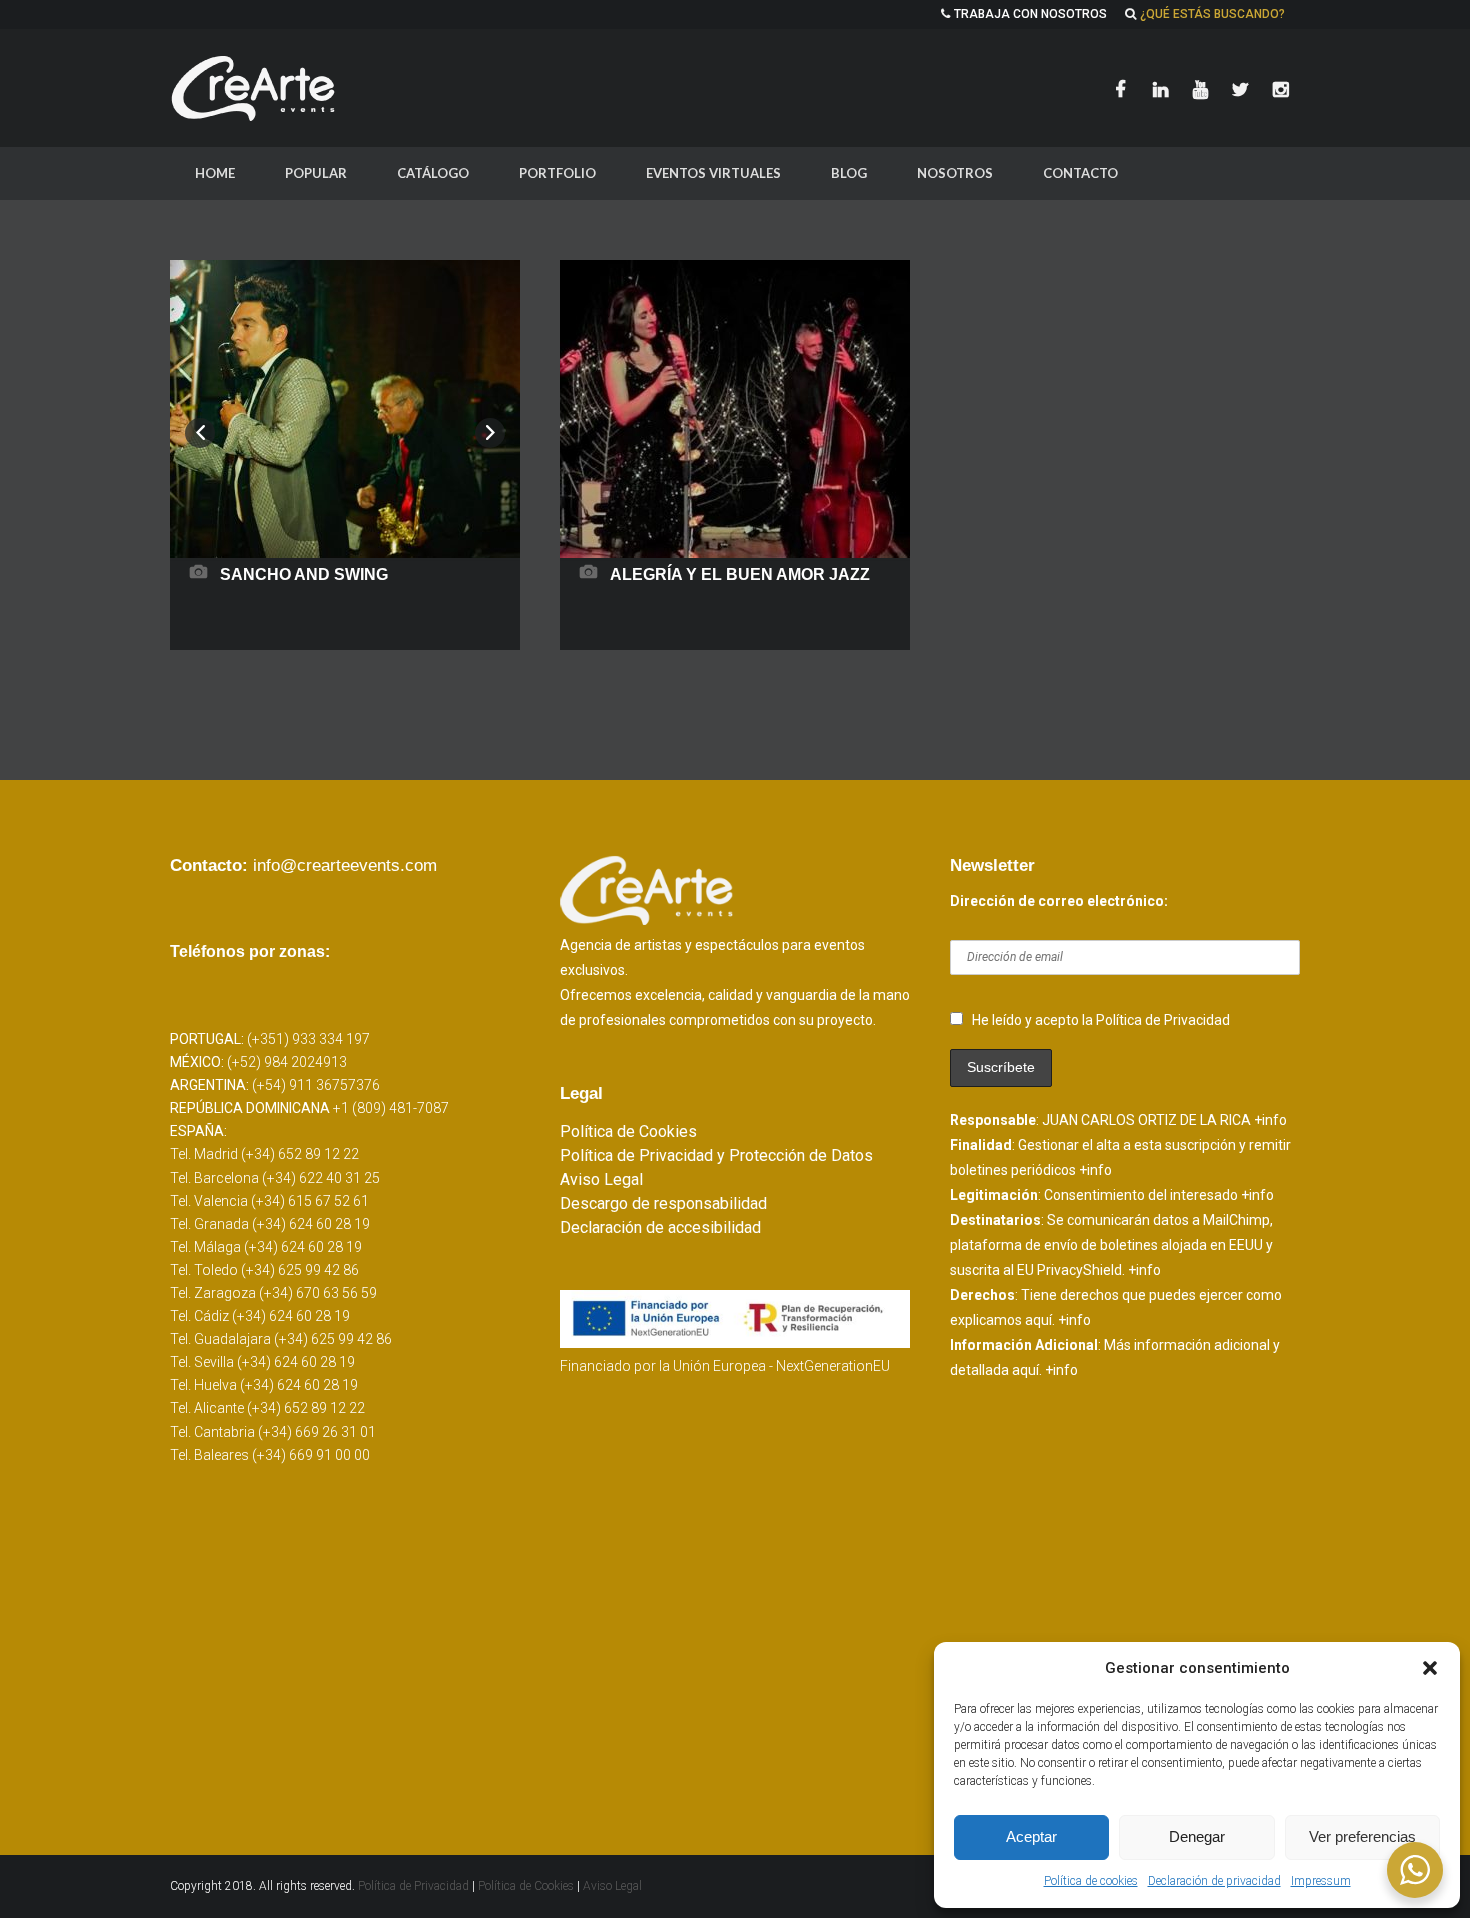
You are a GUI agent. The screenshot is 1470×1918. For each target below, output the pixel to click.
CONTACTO (1080, 173)
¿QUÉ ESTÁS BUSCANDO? (1212, 14)
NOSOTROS (955, 173)
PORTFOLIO (557, 173)
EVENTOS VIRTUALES (713, 173)
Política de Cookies (628, 1131)
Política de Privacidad (415, 1886)
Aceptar (1031, 1836)
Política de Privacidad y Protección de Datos (716, 1155)
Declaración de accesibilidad (660, 1227)
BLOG (849, 173)
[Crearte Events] (255, 88)
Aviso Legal (601, 1179)
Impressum (1321, 1881)
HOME (215, 173)
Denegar (1197, 1836)
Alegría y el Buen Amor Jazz (740, 574)
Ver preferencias (1362, 1836)
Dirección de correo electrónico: (1059, 901)
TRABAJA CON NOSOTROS (1030, 14)
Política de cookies (1091, 1881)
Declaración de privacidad (1214, 1881)
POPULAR (316, 173)
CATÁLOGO (433, 173)
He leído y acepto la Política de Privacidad (1101, 1020)
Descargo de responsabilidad (663, 1203)
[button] (1430, 1668)
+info (1270, 1120)
